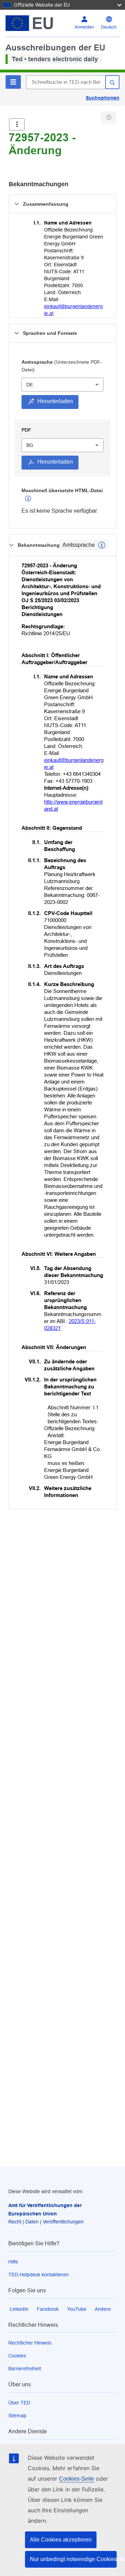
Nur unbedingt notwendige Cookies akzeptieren (73, 2559)
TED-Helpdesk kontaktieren (39, 2275)
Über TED (19, 2403)
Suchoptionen (103, 98)
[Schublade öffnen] (17, 124)
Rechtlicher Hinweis (30, 2343)
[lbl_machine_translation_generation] (28, 499)
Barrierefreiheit (25, 2369)
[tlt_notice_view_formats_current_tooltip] (102, 545)
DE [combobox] (30, 385)
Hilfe (13, 2262)
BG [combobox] (30, 445)
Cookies (17, 2356)
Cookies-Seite (77, 2479)
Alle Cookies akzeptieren (61, 2540)
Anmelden (84, 27)
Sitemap (17, 2416)
